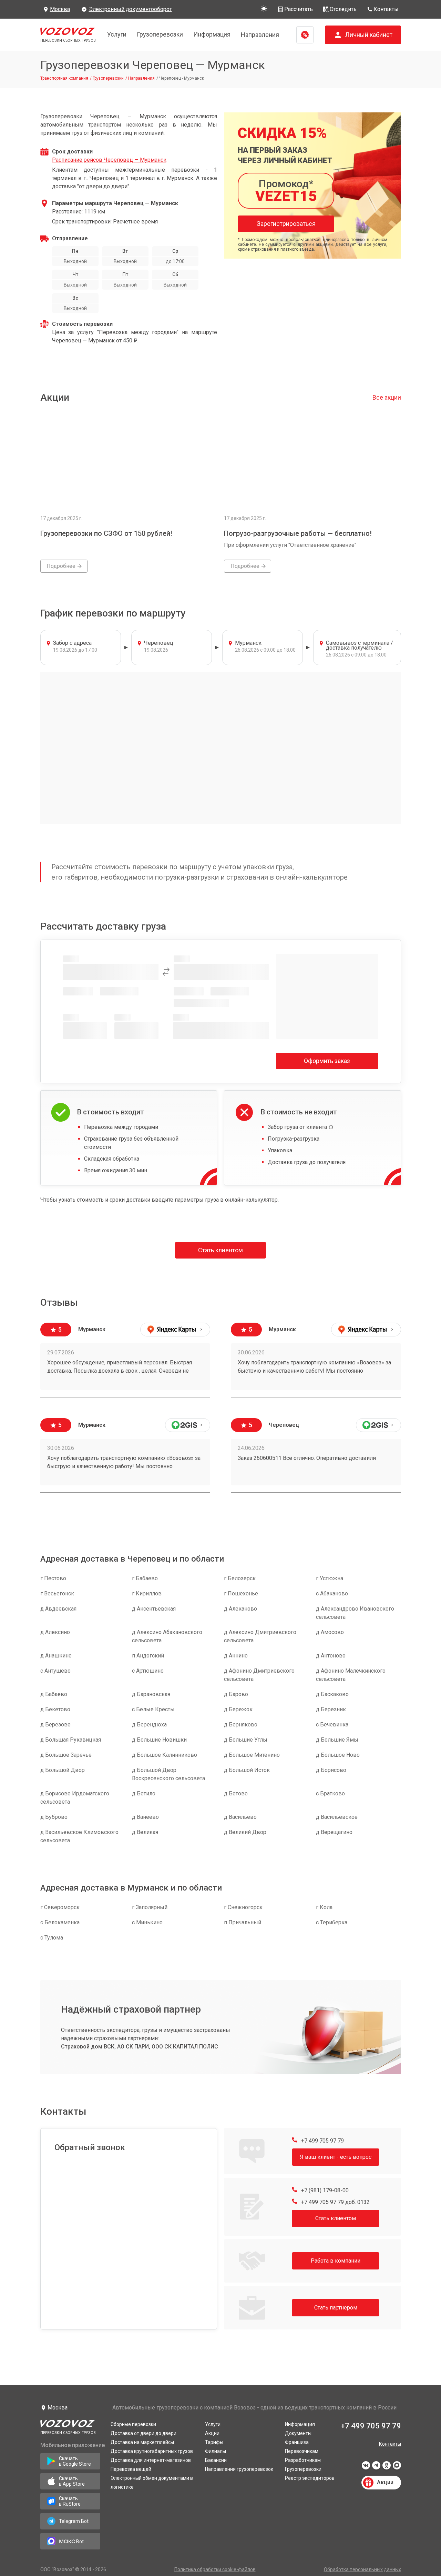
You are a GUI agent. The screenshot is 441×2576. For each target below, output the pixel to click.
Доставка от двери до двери (143, 2433)
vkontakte (366, 2467)
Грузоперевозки (160, 34)
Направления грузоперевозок (239, 2469)
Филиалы (216, 2451)
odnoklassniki (387, 2467)
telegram (376, 2467)
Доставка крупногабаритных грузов (152, 2451)
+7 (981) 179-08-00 (324, 2190)
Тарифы (214, 2442)
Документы (298, 2433)
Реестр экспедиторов (310, 2478)
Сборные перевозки (133, 2424)
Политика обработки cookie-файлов (215, 2569)
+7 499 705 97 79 (322, 2141)
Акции (212, 2433)
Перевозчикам (302, 2451)
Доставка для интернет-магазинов (151, 2460)
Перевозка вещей (131, 2469)
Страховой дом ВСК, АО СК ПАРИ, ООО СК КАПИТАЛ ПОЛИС (140, 2047)
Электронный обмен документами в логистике (152, 2483)
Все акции (387, 397)
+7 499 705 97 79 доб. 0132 (335, 2202)
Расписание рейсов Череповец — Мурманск (109, 160)
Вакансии (216, 2460)
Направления (260, 35)
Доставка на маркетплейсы (142, 2442)
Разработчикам (303, 2460)
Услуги (117, 34)
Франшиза (297, 2442)
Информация (212, 34)
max (397, 2467)
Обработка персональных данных (362, 2569)
